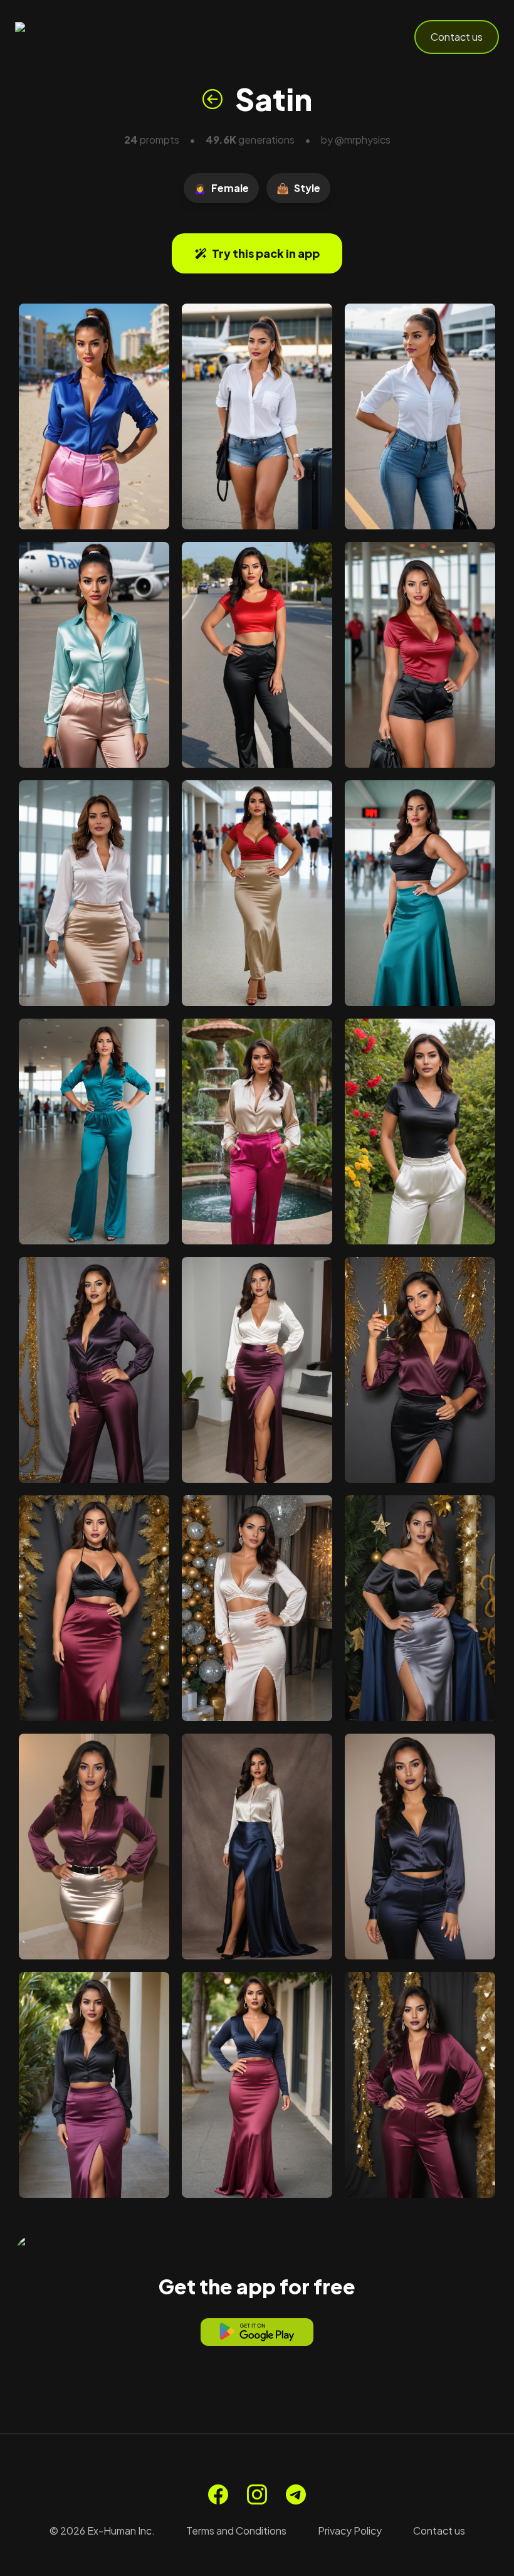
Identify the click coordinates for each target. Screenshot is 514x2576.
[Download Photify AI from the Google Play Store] (257, 2332)
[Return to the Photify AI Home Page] (76, 37)
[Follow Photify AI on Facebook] (218, 2494)
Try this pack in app (266, 253)
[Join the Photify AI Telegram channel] (296, 2494)
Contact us (457, 37)
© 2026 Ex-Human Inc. (102, 2531)
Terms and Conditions (236, 2531)
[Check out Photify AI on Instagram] (257, 2494)
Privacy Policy (350, 2531)
